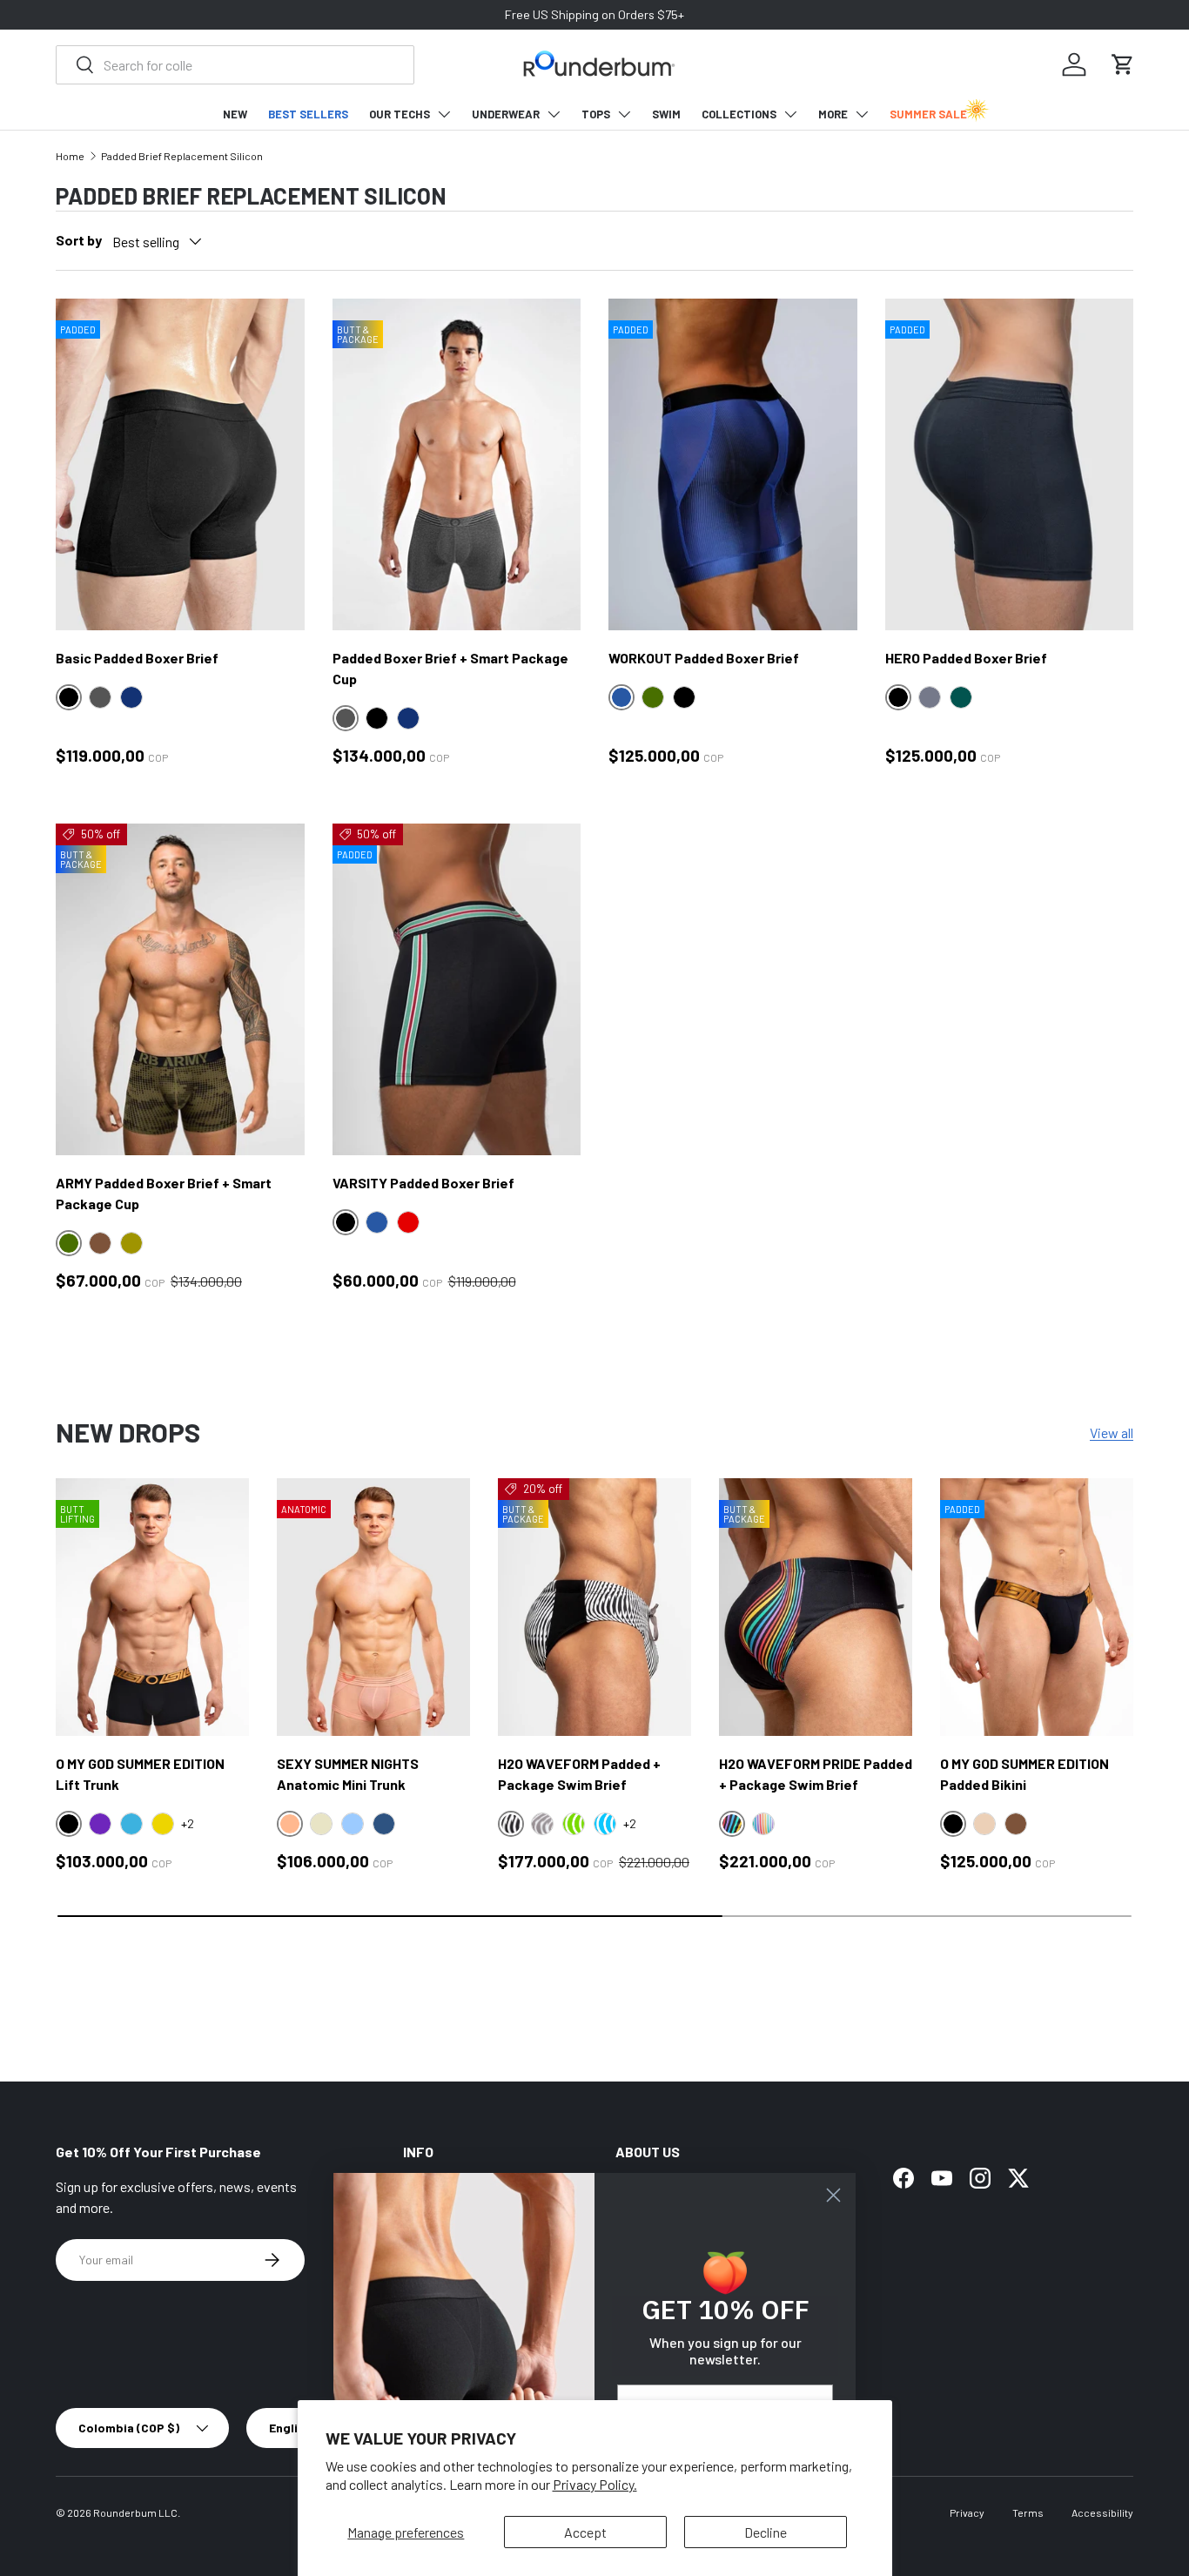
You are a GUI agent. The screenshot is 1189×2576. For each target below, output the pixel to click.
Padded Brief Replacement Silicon (182, 156)
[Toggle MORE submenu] (862, 114)
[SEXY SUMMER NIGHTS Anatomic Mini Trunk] (373, 1607)
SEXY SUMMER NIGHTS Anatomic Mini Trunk (348, 1774)
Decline (766, 2532)
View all (1112, 1433)
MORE (833, 114)
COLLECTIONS (739, 114)
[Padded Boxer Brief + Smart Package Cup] (457, 464)
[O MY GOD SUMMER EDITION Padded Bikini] (1037, 1607)
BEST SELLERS (308, 114)
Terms (1028, 2512)
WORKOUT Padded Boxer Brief (704, 658)
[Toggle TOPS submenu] (624, 114)
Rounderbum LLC (135, 2512)
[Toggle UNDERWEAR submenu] (554, 114)
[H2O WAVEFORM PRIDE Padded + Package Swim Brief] (816, 1607)
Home (70, 156)
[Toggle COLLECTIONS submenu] (790, 114)
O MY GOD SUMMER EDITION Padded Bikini (1024, 1774)
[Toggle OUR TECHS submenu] (444, 114)
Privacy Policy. (595, 2484)
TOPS (596, 114)
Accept (585, 2532)
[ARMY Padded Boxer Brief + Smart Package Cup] (180, 989)
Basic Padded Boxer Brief (137, 658)
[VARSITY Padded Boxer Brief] (457, 989)
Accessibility (1102, 2512)
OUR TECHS (400, 114)
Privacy (967, 2512)
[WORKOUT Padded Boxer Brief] (733, 464)
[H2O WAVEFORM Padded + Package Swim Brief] (594, 1607)
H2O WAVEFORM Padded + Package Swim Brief (579, 1774)
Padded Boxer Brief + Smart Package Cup (450, 668)
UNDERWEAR (506, 114)
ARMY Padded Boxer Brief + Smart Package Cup (164, 1193)
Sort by (79, 240)
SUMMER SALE (928, 114)
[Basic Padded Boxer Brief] (180, 464)
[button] (1123, 64)
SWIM (666, 114)
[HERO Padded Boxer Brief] (1010, 464)
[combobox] (235, 65)
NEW (235, 114)
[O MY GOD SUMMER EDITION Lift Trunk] (152, 1607)
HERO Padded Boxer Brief (966, 658)
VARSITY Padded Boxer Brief (423, 1183)
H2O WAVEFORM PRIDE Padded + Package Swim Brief (816, 1774)
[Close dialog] (833, 2195)
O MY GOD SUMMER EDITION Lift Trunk (140, 1774)
